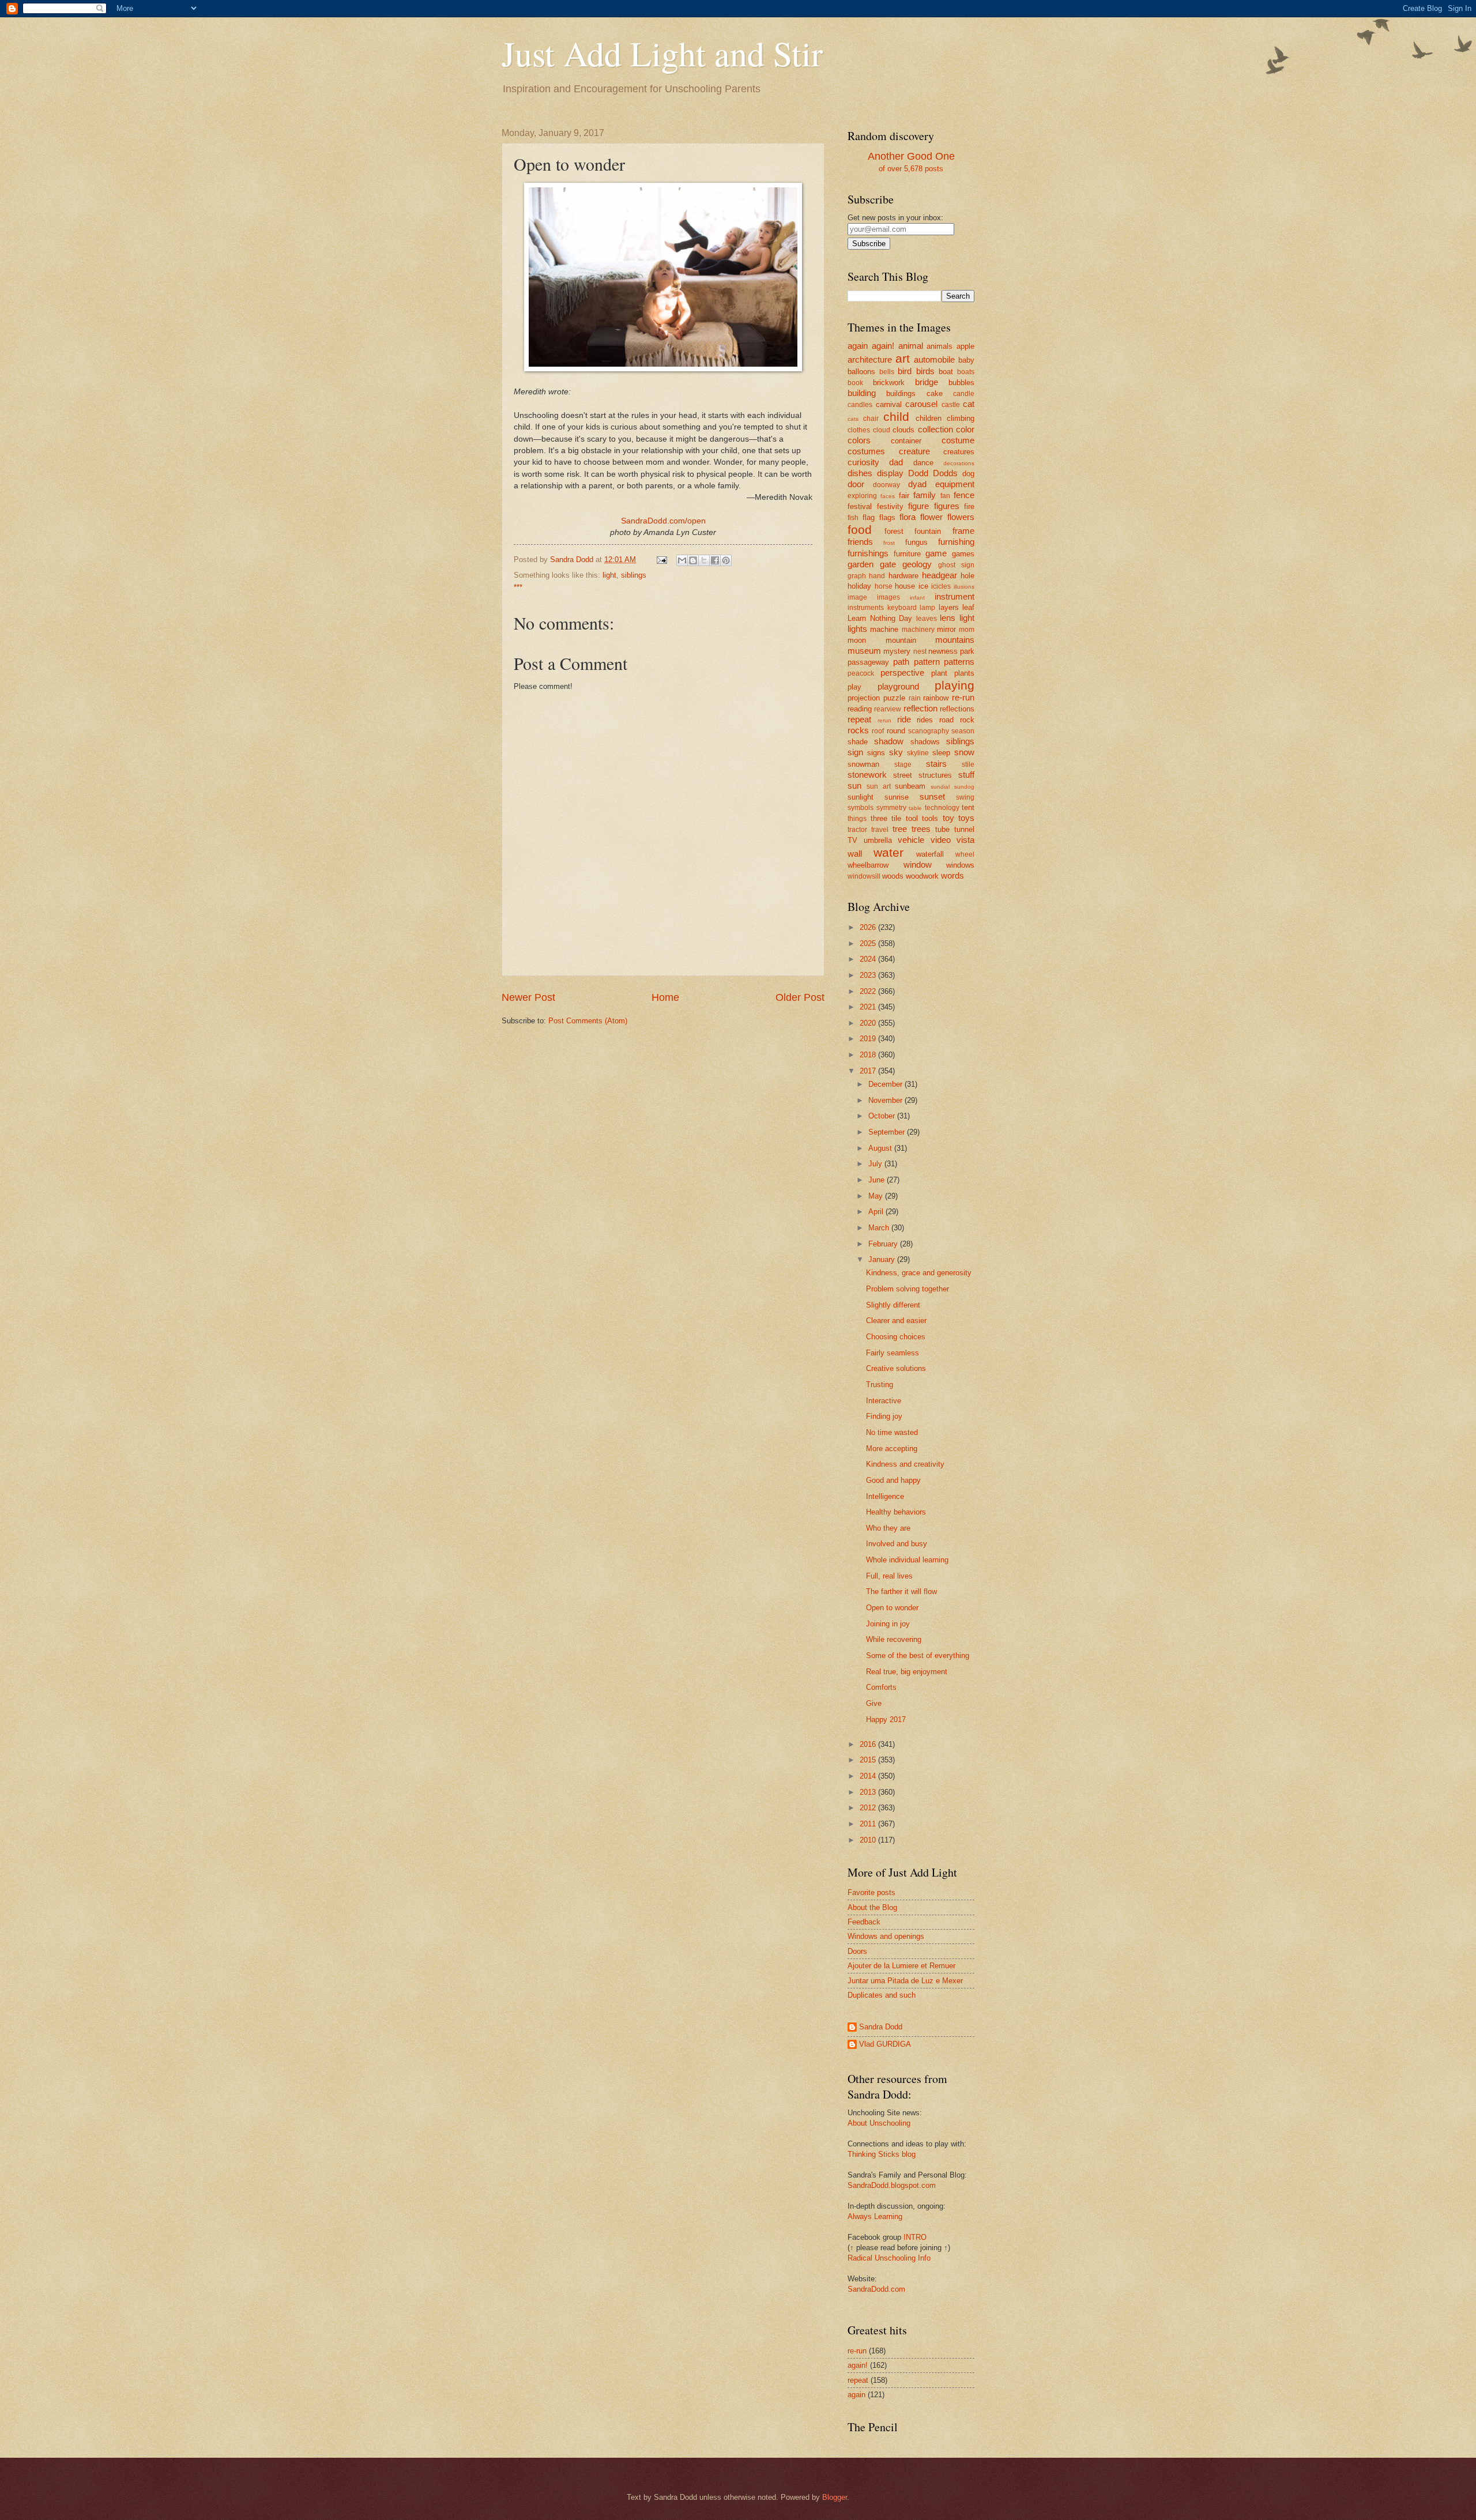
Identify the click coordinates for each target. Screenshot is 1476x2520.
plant (939, 673)
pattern (927, 662)
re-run (963, 697)
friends (860, 542)
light (609, 575)
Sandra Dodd (881, 2027)
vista (965, 840)
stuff (966, 775)
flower (931, 517)
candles (860, 405)
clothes (859, 430)
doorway (886, 485)
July (876, 1164)
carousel (921, 404)
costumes (866, 451)
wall (855, 854)
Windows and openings (886, 1936)
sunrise (897, 797)
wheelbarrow (868, 865)
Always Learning (875, 2216)
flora (908, 517)
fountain (928, 531)
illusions (964, 587)
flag (869, 517)
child (896, 417)
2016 (869, 1744)
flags (887, 517)
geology (917, 564)
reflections (957, 709)
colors (859, 440)
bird (905, 371)
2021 (869, 1007)
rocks (858, 730)
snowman (863, 764)
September (888, 1132)
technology (942, 808)
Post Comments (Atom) (588, 1021)
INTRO (915, 2237)
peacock (861, 673)
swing (965, 797)
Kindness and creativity (905, 1464)
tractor (857, 830)
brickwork (889, 383)
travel (880, 830)
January (883, 1259)
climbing (961, 418)
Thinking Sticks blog (882, 2154)
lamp (927, 608)
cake (935, 393)
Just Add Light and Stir (662, 53)
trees (921, 829)
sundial (940, 787)
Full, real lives (889, 1576)
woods (893, 876)
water (888, 852)
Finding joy (884, 1416)
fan (945, 496)
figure (918, 506)
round (896, 731)
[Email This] (682, 560)
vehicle (911, 840)
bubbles (961, 383)
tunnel (964, 829)
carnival (889, 404)
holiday (859, 586)
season (963, 731)
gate (888, 564)
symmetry (891, 808)
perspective (902, 673)
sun (854, 786)
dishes (860, 473)
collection (935, 429)
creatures (959, 452)
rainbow (936, 698)
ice (923, 586)
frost (889, 543)
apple (965, 346)
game (936, 553)
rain (915, 698)
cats (853, 419)
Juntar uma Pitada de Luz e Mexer (905, 1981)
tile (896, 818)
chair (871, 419)
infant (917, 598)
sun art (879, 786)
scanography (929, 731)
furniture (907, 554)
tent (968, 807)
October (883, 1116)
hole (967, 576)
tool (912, 818)
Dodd (918, 473)
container (906, 441)
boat (946, 372)
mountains (955, 640)
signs (876, 753)
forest (894, 531)
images (888, 597)
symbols (861, 808)
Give (874, 1703)
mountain (901, 640)
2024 (869, 959)
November (886, 1100)
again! (883, 346)
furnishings (868, 553)
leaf (968, 607)
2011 (869, 1824)
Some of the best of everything (918, 1655)
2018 (869, 1055)
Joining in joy (888, 1624)
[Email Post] (661, 560)
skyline (918, 753)
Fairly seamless (893, 1353)
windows (960, 865)
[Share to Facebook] (715, 560)
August (881, 1148)
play (854, 687)
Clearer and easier (896, 1321)
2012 (869, 1808)
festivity (890, 506)
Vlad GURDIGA (885, 2044)
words (952, 875)
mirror (946, 629)
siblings (634, 575)
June (878, 1180)
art (903, 358)
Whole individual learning (907, 1560)
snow (964, 752)
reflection (920, 708)
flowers (961, 517)
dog (968, 474)
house (905, 586)
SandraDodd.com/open (663, 521)
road (946, 720)
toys (966, 818)
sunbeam (910, 786)
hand (877, 576)
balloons (861, 372)
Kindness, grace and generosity (919, 1273)
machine (884, 629)
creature (914, 451)
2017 (869, 1071)
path (901, 662)
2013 (869, 1792)
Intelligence (885, 1496)
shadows (925, 742)
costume (958, 440)
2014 (869, 1776)
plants (964, 673)
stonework (867, 775)
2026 (869, 927)
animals (940, 346)
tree (900, 829)
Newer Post (528, 997)
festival (860, 506)
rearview (888, 709)
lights (857, 629)
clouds (903, 430)
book (855, 383)
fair (904, 496)
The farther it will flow (901, 1592)
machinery (918, 630)
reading (860, 709)
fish (853, 518)
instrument (954, 596)
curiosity (863, 462)
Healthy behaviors (896, 1512)
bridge (927, 382)
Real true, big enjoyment (907, 1672)
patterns (959, 662)
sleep (941, 753)
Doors (857, 1951)
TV (852, 840)
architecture (870, 359)
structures (935, 775)
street (903, 775)
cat (969, 404)
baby (966, 360)
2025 (869, 943)
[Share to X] (704, 560)
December (886, 1084)
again (858, 346)
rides (925, 720)
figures (947, 506)
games (963, 554)
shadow (889, 741)
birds (925, 371)
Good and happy (893, 1480)
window (918, 865)
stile (968, 764)
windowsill (864, 876)
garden (861, 564)
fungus (916, 542)
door (856, 484)
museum (864, 651)
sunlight (861, 797)
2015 (869, 1760)
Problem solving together (908, 1289)
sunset (932, 796)
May (877, 1196)
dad (896, 462)
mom (967, 630)
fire (969, 506)
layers (949, 607)
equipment (955, 484)
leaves (927, 619)
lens (948, 618)
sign (855, 752)
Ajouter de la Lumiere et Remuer (901, 1966)
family (925, 495)
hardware (903, 576)
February (884, 1244)
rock (967, 720)
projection (864, 698)
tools (930, 818)
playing (954, 685)
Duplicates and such (882, 1995)
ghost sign (956, 565)
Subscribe (869, 244)
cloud (882, 430)
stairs (936, 764)
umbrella (878, 840)
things (857, 819)
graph (857, 576)
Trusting (880, 1385)
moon (857, 640)
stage (903, 764)
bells (887, 372)
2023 (869, 975)
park (967, 651)
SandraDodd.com (876, 2289)
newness (943, 651)
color (965, 429)
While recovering (894, 1639)
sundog (964, 787)
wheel (965, 854)
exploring (862, 496)
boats (966, 372)
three (879, 818)
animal (911, 346)
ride (904, 719)
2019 (869, 1039)
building (862, 393)
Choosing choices (896, 1337)
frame (963, 531)
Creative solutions (896, 1368)
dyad (917, 484)
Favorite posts (871, 1892)
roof (878, 731)
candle (964, 394)
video (941, 840)
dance (923, 463)
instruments (866, 608)
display (890, 473)
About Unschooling (879, 2123)
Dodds (945, 473)
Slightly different (893, 1305)
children (929, 418)
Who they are (888, 1528)
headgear (940, 575)
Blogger (835, 2497)
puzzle (894, 698)
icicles (941, 586)
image (857, 597)
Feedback (864, 1922)
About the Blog (872, 1907)
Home (665, 997)
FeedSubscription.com (911, 255)
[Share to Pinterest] (726, 560)
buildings (901, 393)
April (877, 1212)
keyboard (902, 608)
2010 (869, 1840)
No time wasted (892, 1432)
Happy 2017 (886, 1719)
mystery (897, 651)
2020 (869, 1023)
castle (951, 405)
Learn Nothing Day (880, 618)
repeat (859, 719)
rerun (884, 720)
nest (920, 651)
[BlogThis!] (693, 560)
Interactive (884, 1401)
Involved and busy (897, 1544)
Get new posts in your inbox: (895, 218)
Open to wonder (892, 1608)
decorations (959, 463)
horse (884, 586)
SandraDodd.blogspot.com (892, 2185)
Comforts (881, 1687)
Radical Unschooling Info (889, 2258)
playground (898, 686)
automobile (934, 359)
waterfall (930, 854)
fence (964, 495)
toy (948, 818)
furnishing (956, 542)
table (915, 808)
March (880, 1228)
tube (942, 829)
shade (858, 742)
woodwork (922, 876)
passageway (868, 662)
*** (518, 587)
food (860, 530)
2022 (869, 991)
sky (896, 752)
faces (888, 496)
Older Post (800, 997)
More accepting (892, 1449)
